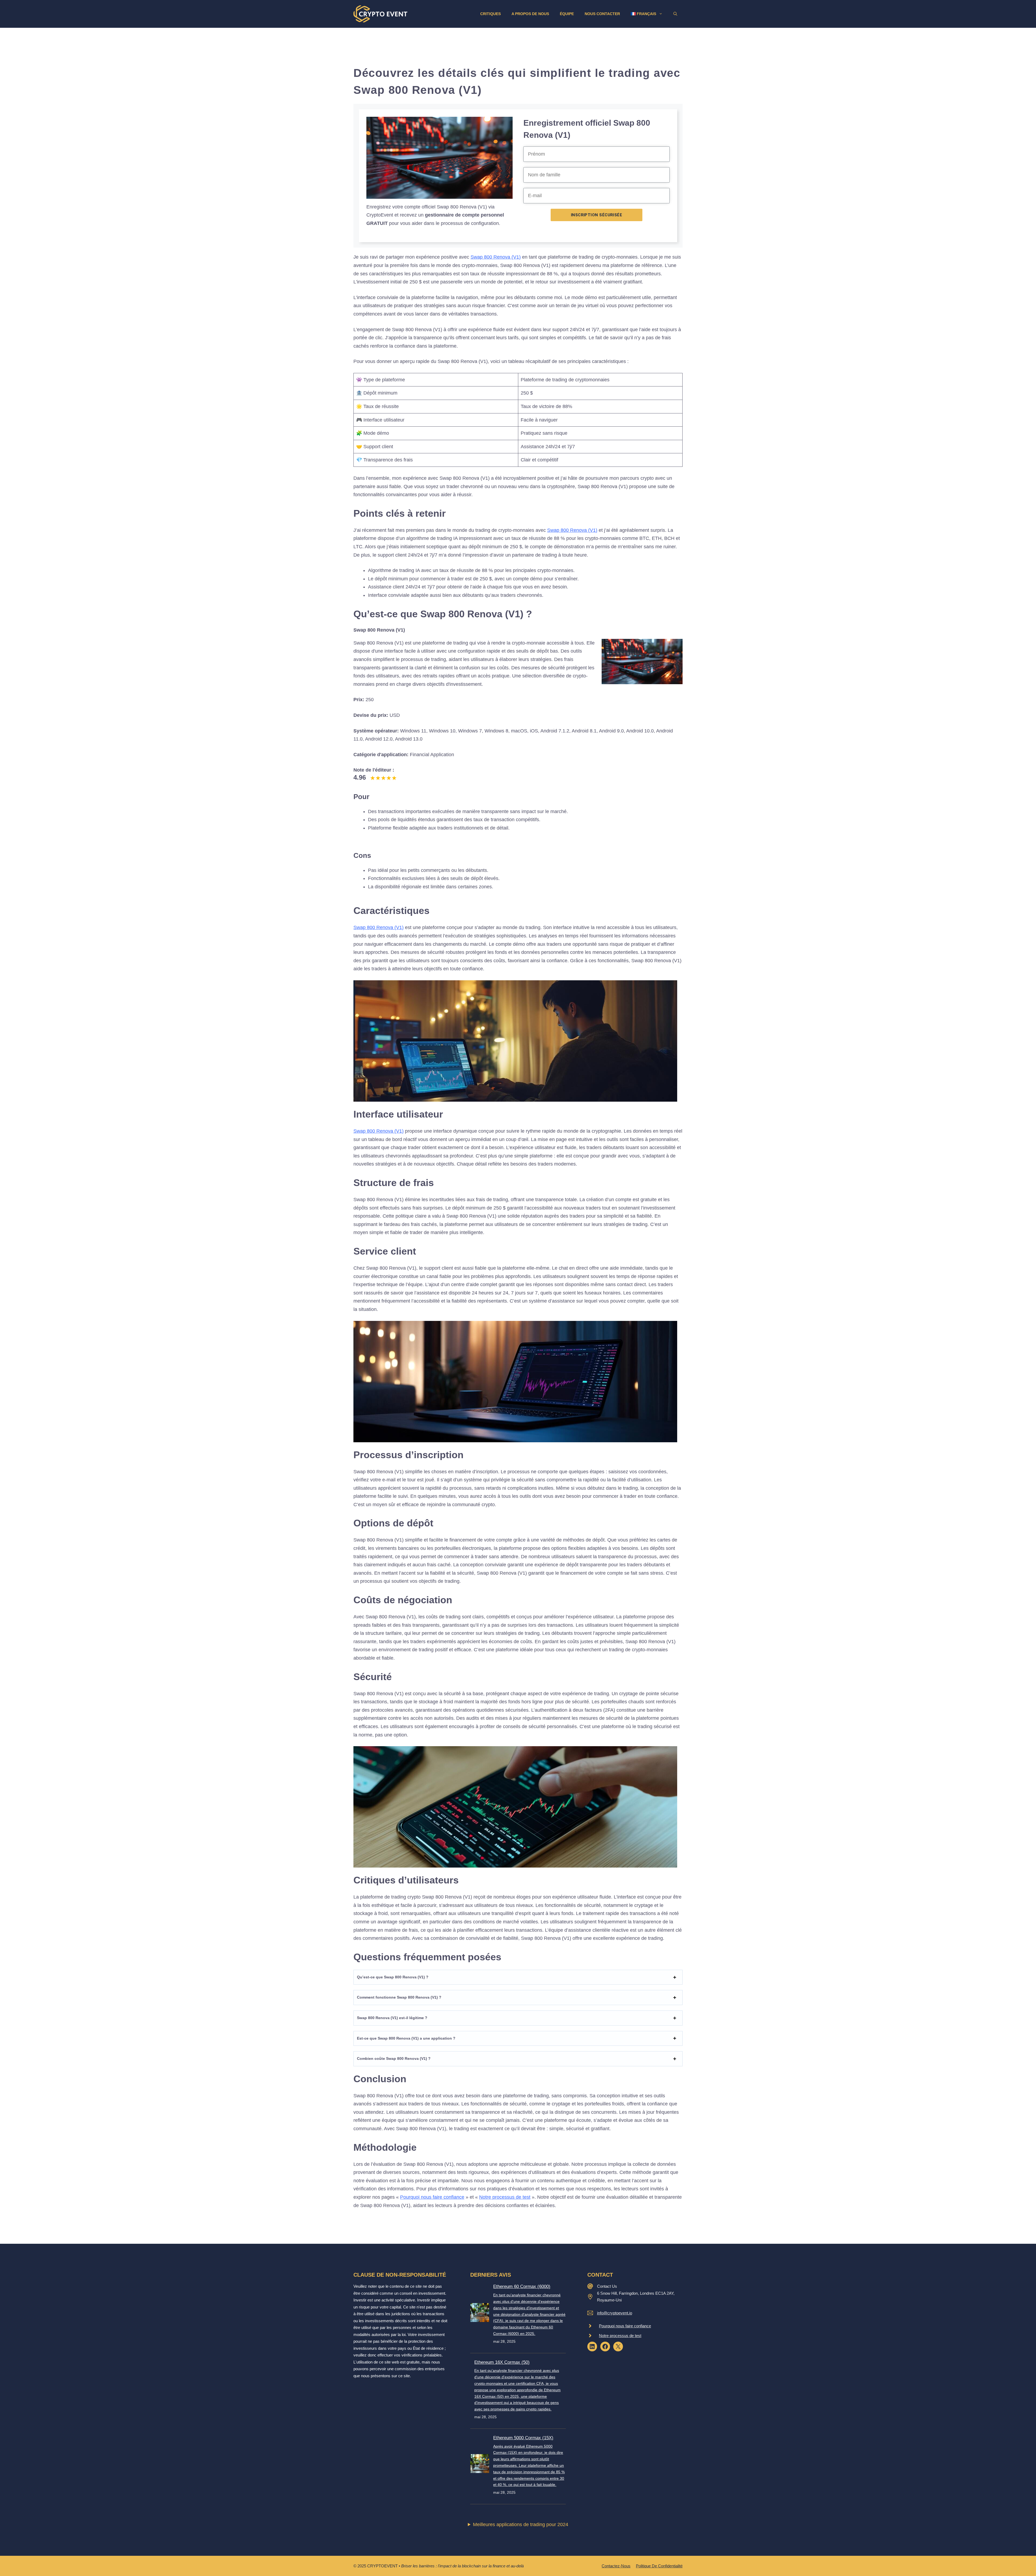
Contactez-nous (616, 2566)
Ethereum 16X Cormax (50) (502, 2362)
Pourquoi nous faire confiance (432, 2197)
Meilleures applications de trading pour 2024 (521, 2524)
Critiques (490, 14)
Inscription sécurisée (597, 215)
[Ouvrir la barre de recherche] (675, 14)
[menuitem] (647, 14)
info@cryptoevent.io (615, 2313)
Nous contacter (602, 14)
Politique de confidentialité (659, 2566)
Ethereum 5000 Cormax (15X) (523, 2438)
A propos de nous (530, 14)
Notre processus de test (505, 2197)
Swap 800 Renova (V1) (496, 257)
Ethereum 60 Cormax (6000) (522, 2286)
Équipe (567, 14)
